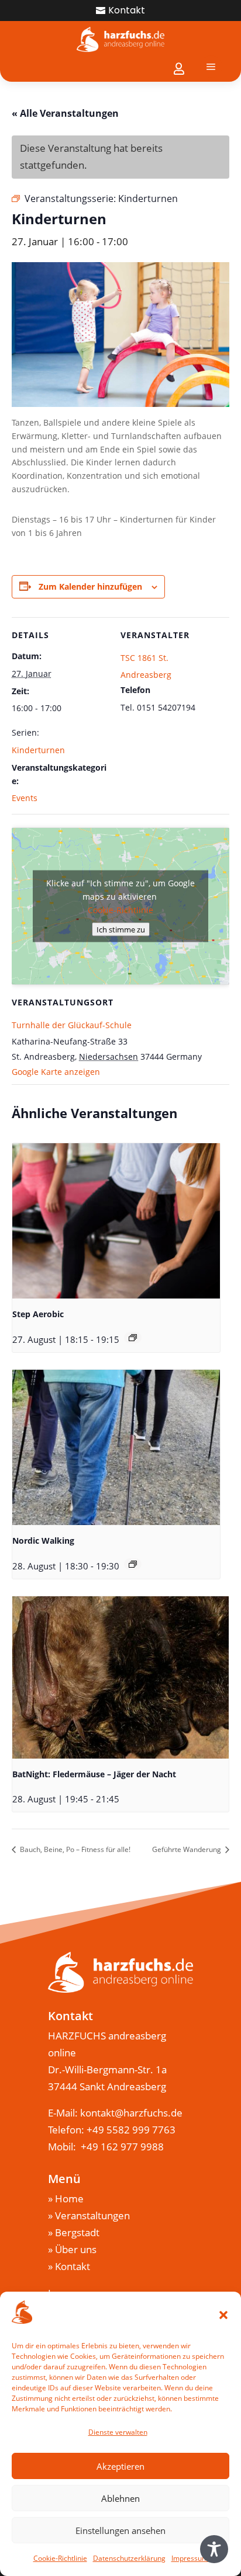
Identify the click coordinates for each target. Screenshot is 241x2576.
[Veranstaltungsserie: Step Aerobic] (133, 1338)
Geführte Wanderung (187, 1849)
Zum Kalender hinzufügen (90, 586)
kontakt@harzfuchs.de (132, 2113)
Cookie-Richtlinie (60, 2558)
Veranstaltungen (92, 2215)
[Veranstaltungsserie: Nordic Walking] (133, 1564)
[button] (223, 2315)
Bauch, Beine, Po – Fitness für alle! (74, 1849)
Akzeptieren (120, 2466)
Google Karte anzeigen (56, 1072)
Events (25, 798)
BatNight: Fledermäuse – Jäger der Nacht (94, 1774)
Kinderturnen (38, 750)
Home (69, 2199)
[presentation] (116, 1221)
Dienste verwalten (118, 2432)
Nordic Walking (43, 1541)
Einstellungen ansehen (120, 2530)
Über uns (76, 2249)
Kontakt (127, 10)
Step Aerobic (38, 1314)
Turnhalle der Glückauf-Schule (72, 1025)
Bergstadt (77, 2232)
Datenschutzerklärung (129, 2558)
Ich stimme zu (121, 930)
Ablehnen (120, 2498)
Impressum (190, 2558)
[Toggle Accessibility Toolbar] (214, 2549)
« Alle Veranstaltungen (65, 113)
